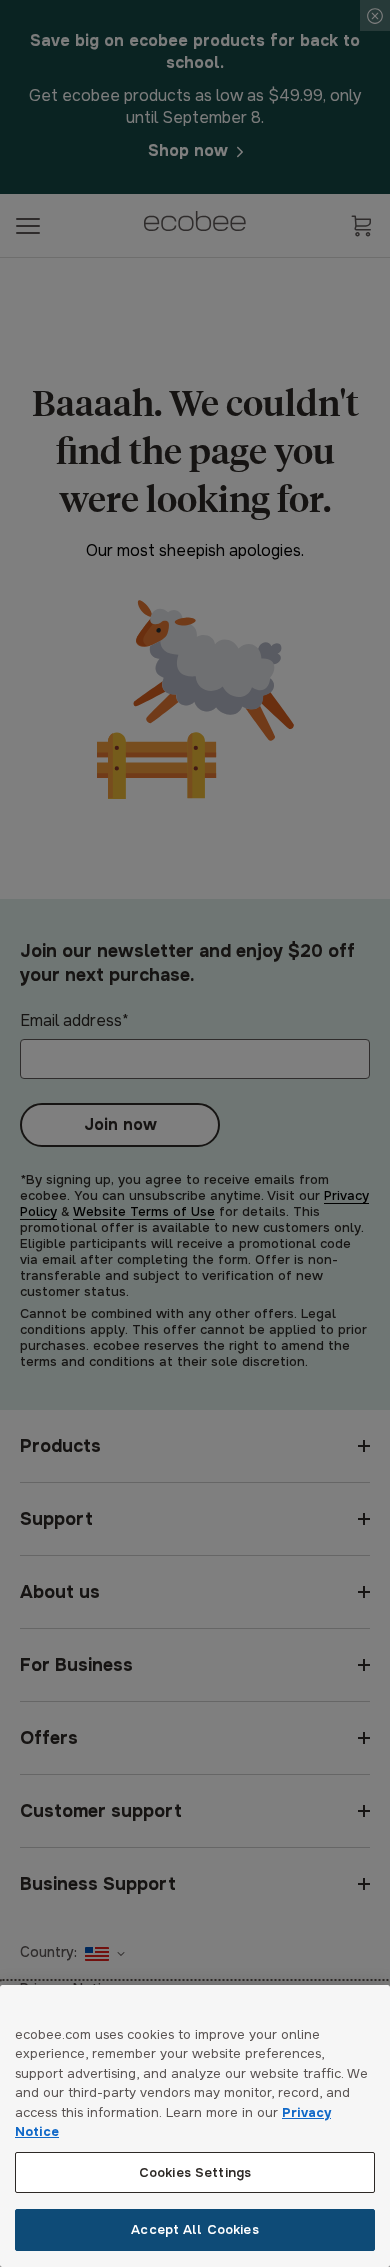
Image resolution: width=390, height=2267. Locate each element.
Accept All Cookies (194, 2229)
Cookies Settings (195, 2172)
